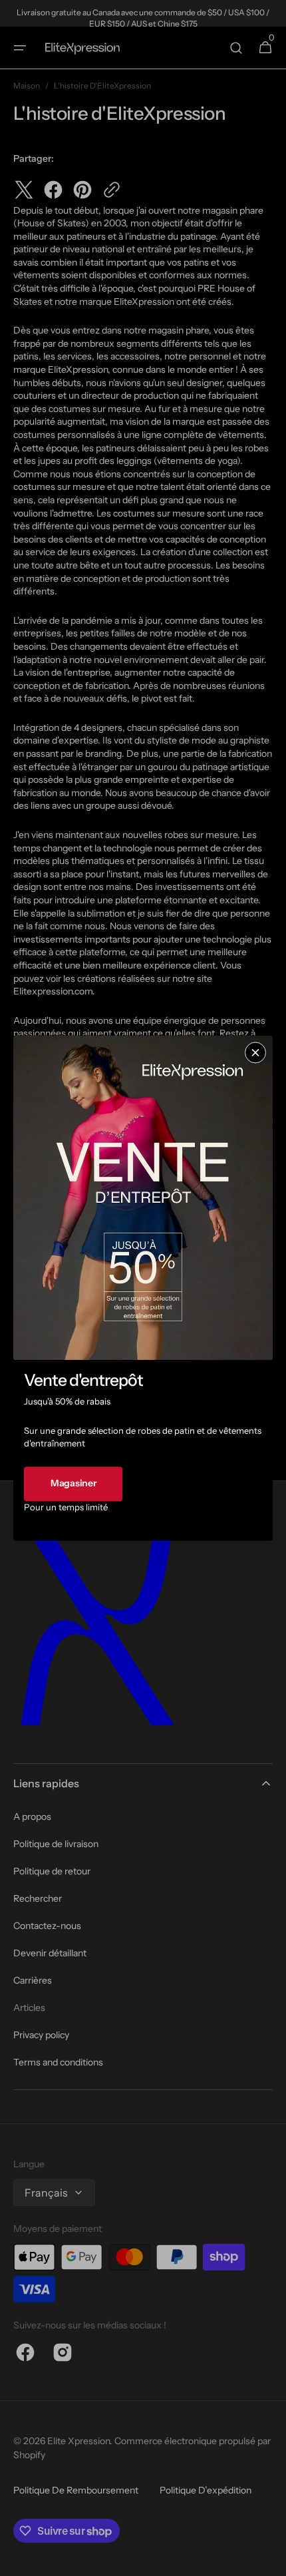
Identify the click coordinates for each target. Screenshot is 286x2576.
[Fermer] (255, 1052)
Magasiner (73, 1484)
